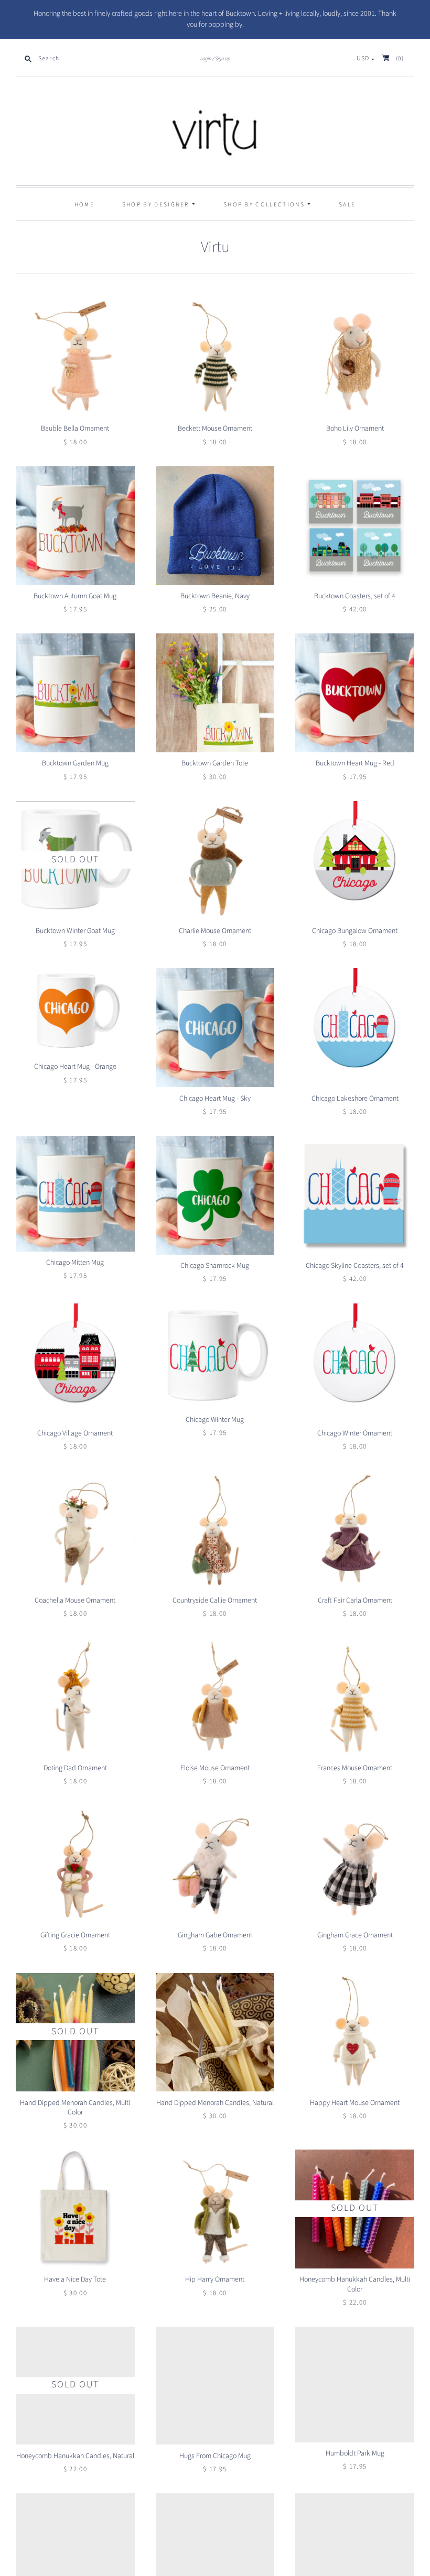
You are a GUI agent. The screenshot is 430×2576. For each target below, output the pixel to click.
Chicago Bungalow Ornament (355, 931)
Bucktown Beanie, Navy (215, 596)
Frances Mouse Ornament (355, 1768)
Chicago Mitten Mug (75, 1263)
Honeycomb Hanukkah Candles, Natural (75, 2457)
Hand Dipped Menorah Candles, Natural (215, 2103)
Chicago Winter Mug (215, 1420)
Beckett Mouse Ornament (215, 429)
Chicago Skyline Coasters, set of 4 (355, 1266)
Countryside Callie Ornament (215, 1601)
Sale (347, 205)
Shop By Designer (157, 205)
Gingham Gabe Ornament (215, 1935)
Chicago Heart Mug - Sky (215, 1099)
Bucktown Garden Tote (215, 763)
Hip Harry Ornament (215, 2279)
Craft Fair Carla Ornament (355, 1601)
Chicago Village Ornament (75, 1433)
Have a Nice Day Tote (75, 2279)
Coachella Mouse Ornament (75, 1601)
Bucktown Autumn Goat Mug (75, 596)
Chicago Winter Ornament (355, 1433)
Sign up (223, 59)
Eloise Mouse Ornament (215, 1768)
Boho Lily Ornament (355, 429)
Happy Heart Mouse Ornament (355, 2103)
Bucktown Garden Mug (75, 763)
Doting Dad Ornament (75, 1768)
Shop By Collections (265, 205)
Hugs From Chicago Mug (215, 2457)
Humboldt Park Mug (355, 2454)
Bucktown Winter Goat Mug (75, 931)
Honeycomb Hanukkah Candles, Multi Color (355, 2284)
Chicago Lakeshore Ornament (355, 1099)
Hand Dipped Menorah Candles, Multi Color (75, 2108)
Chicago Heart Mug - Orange (75, 1067)
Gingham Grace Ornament (355, 1935)
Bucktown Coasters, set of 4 (355, 596)
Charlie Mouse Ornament (215, 931)
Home (84, 205)
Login (206, 59)
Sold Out (75, 859)
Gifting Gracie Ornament (75, 1935)
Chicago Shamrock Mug (215, 1266)
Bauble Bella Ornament (75, 429)
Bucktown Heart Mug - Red (355, 763)
